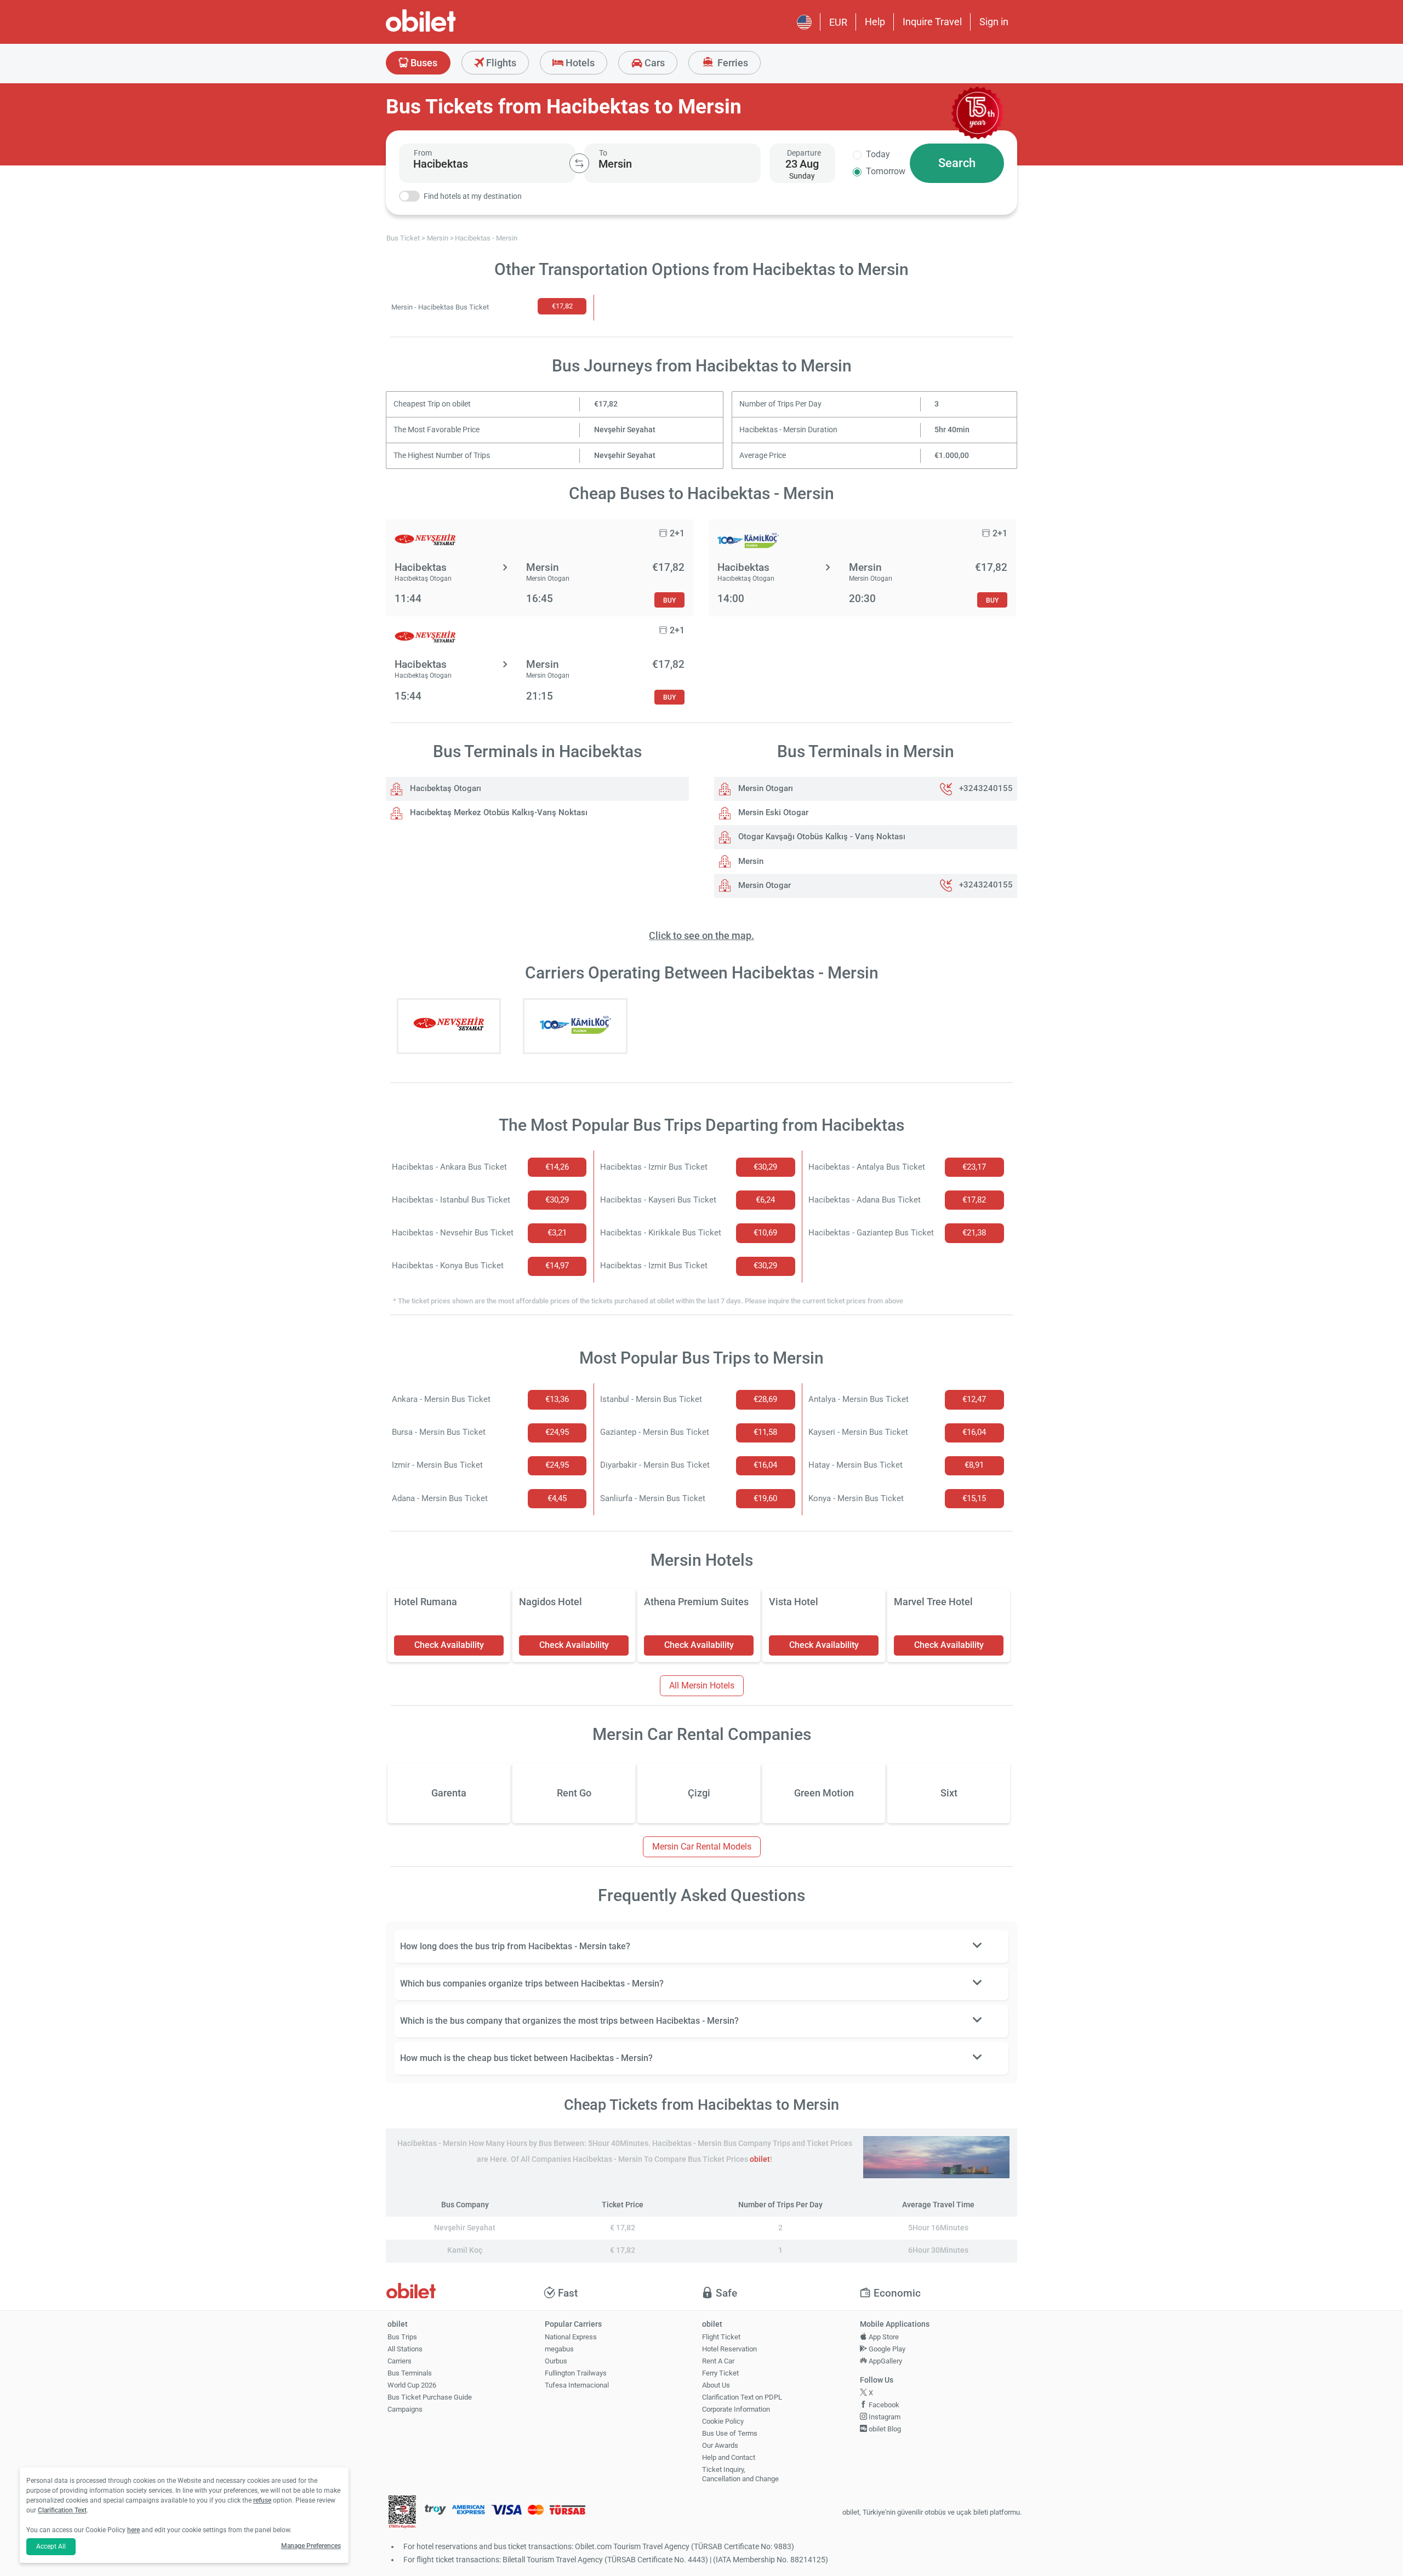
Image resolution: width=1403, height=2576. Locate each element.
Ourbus (556, 2361)
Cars (654, 63)
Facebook (883, 2405)
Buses (423, 63)
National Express (571, 2337)
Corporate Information (736, 2409)
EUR (838, 22)
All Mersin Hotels (702, 1685)
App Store (883, 2337)
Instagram (884, 2417)
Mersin (750, 861)
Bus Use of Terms (730, 2433)
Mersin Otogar (763, 885)
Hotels (579, 63)
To (603, 153)
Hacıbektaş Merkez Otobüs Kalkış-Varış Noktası (498, 812)
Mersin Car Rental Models (702, 1847)
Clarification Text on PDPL (742, 2397)
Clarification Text (62, 2510)
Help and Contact (729, 2457)
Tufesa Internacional (577, 2385)
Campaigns (405, 2409)
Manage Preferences (311, 2546)
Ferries (732, 63)
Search (957, 163)
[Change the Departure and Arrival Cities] (579, 163)
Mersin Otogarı (765, 788)
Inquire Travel (932, 22)
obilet (760, 2159)
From (423, 153)
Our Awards (720, 2445)
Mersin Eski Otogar (772, 812)
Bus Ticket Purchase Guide (430, 2397)
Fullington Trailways (576, 2373)
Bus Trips (402, 2337)
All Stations (405, 2349)
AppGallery (885, 2361)
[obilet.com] (447, 30)
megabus (559, 2349)
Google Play (886, 2349)
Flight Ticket (721, 2337)
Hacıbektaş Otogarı (444, 788)
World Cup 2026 (412, 2385)
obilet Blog (884, 2429)
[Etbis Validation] (402, 2513)
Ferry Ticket (720, 2373)
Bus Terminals (410, 2373)
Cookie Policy (723, 2421)
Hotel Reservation (729, 2349)
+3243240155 (986, 788)
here (133, 2530)
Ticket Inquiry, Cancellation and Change (740, 2474)
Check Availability (449, 1645)
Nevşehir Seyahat (625, 430)
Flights (500, 63)
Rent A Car (718, 2361)
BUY (669, 600)
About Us (716, 2385)
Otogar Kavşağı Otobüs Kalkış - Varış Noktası (821, 837)
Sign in (994, 22)
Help (875, 22)
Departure (804, 153)
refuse (262, 2500)
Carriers (400, 2361)
